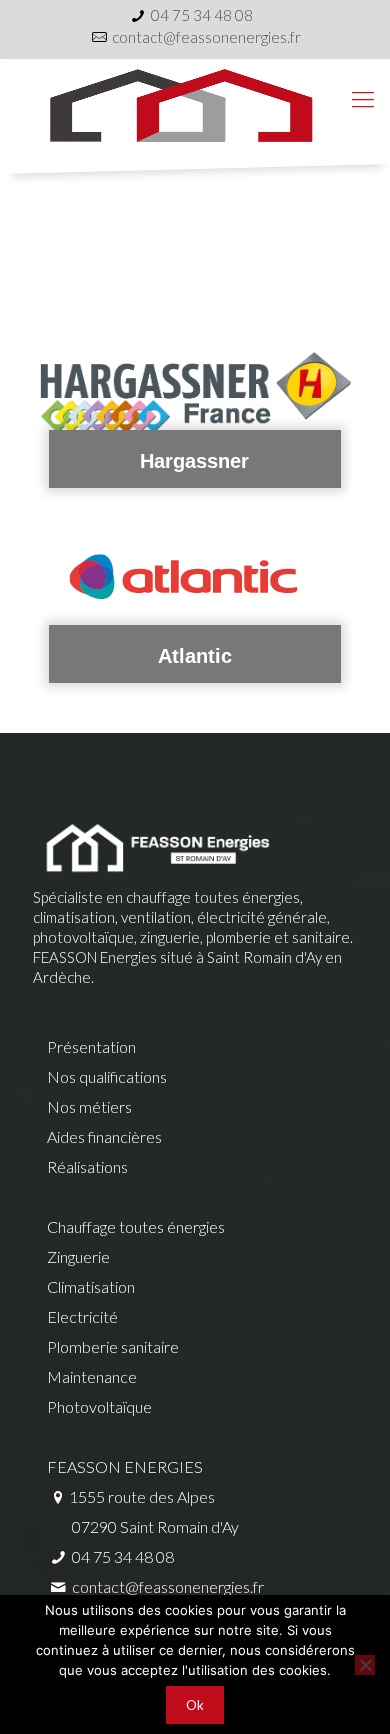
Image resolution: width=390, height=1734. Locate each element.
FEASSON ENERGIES (125, 1466)
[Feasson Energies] (195, 99)
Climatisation (91, 1286)
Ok (195, 1705)
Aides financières (104, 1136)
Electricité (82, 1316)
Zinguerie (78, 1256)
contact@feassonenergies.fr (206, 37)
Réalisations (87, 1166)
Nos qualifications (107, 1076)
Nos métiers (89, 1106)
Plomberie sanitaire (113, 1346)
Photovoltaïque (99, 1406)
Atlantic (195, 656)
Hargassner (194, 461)
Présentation (91, 1046)
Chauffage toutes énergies (136, 1226)
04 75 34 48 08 (202, 15)
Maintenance (92, 1376)
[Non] (365, 1665)
